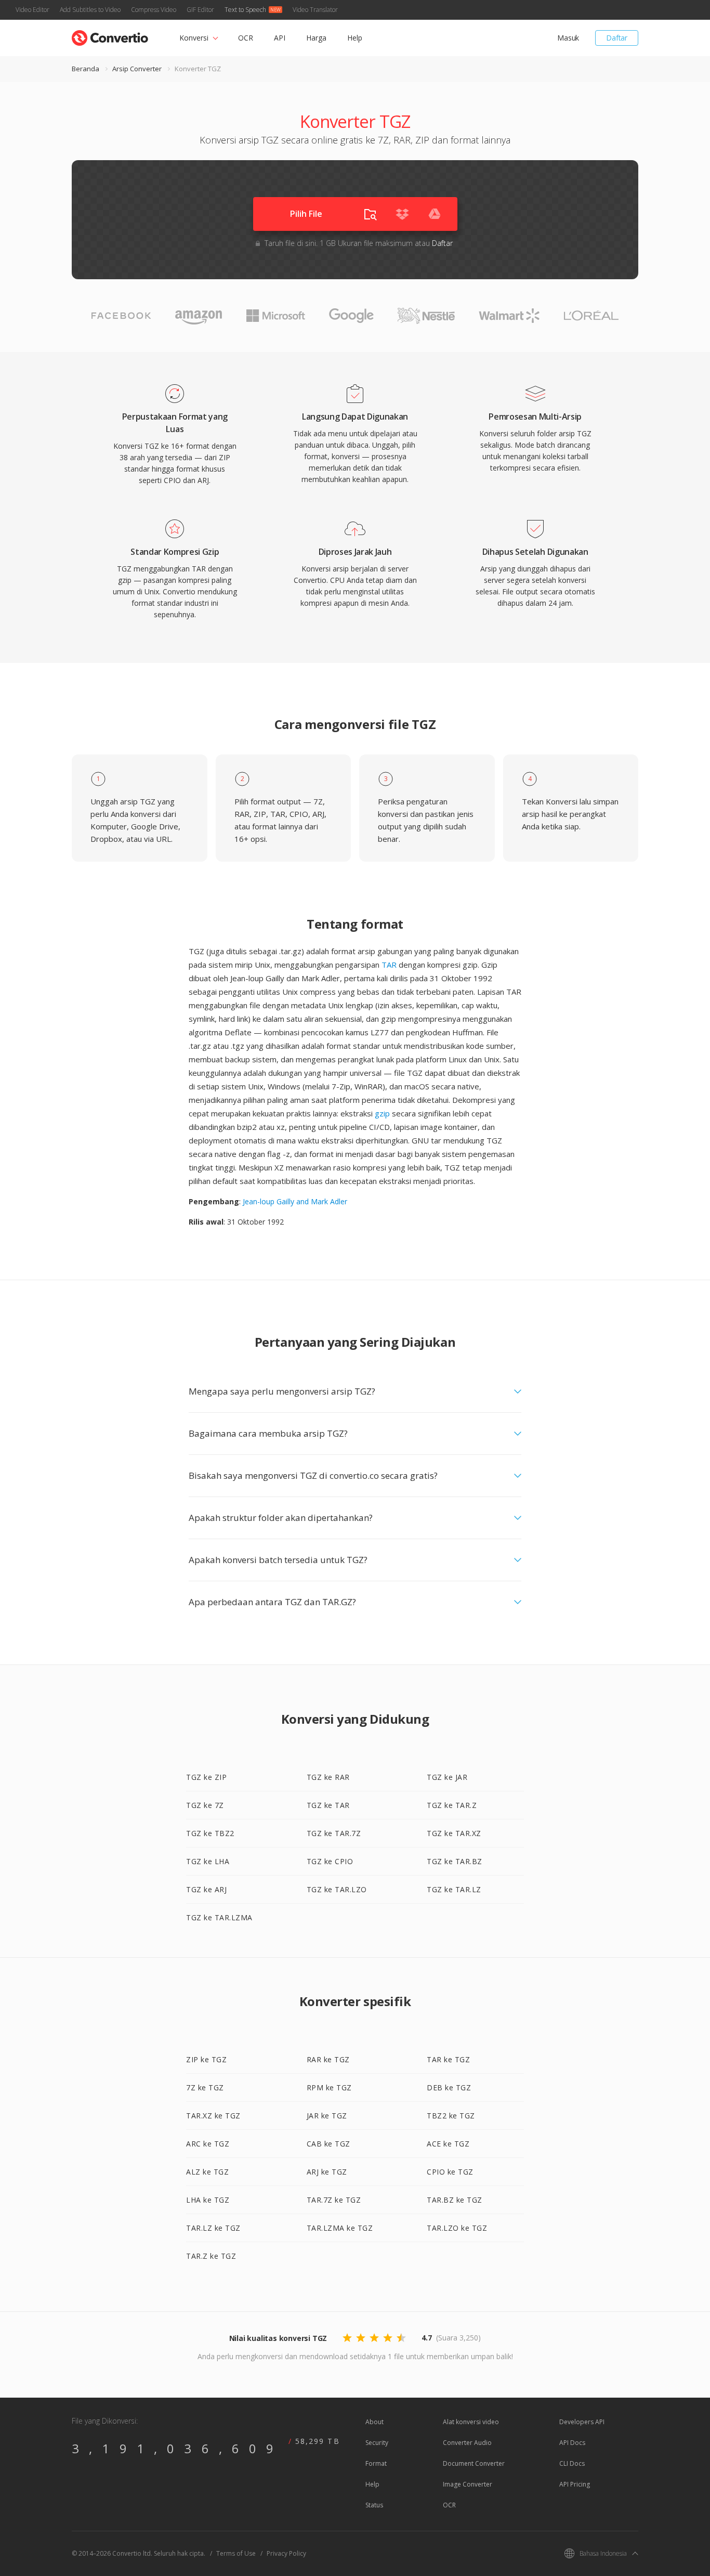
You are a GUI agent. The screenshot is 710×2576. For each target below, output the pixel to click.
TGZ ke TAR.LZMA (219, 1917)
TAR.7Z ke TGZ (334, 2200)
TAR (389, 965)
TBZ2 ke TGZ (451, 2116)
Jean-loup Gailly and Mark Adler (295, 1201)
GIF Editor (200, 10)
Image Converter (468, 2484)
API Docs (572, 2443)
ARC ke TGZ (208, 2144)
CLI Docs (572, 2463)
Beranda (86, 69)
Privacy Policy (286, 2553)
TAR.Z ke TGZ (211, 2256)
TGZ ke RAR (328, 1777)
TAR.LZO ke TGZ (457, 2228)
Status (374, 2505)
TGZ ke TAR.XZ (454, 1833)
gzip (382, 1113)
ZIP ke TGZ (206, 2059)
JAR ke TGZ (327, 2116)
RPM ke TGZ (329, 2087)
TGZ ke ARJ (206, 1889)
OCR (246, 38)
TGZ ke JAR (447, 1777)
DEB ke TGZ (449, 2087)
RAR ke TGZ (328, 2059)
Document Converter (474, 2463)
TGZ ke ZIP (206, 1777)
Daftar (617, 38)
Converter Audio (467, 2443)
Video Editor (32, 10)
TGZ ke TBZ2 (210, 1833)
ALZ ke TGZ (207, 2172)
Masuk (568, 38)
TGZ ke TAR (328, 1805)
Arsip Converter (137, 69)
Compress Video (154, 10)
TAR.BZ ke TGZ (455, 2200)
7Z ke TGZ (205, 2087)
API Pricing (575, 2484)
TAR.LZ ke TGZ (213, 2228)
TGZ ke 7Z (205, 1805)
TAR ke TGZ (448, 2059)
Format (376, 2463)
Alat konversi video (471, 2422)
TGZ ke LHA (208, 1861)
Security (377, 2443)
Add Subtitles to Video (90, 10)
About (374, 2422)
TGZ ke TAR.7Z (334, 1833)
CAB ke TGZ (328, 2144)
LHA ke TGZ (208, 2200)
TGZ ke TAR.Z (452, 1805)
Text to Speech (245, 10)
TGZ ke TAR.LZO (337, 1889)
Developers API (582, 2422)
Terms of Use (236, 2553)
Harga (316, 38)
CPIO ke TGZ (450, 2172)
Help (355, 38)
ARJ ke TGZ (327, 2172)
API (280, 38)
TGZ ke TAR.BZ (455, 1861)
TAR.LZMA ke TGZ (340, 2228)
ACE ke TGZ (448, 2144)
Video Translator (315, 10)
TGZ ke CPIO (330, 1861)
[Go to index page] (110, 36)
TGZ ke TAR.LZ (454, 1889)
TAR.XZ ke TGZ (213, 2116)
